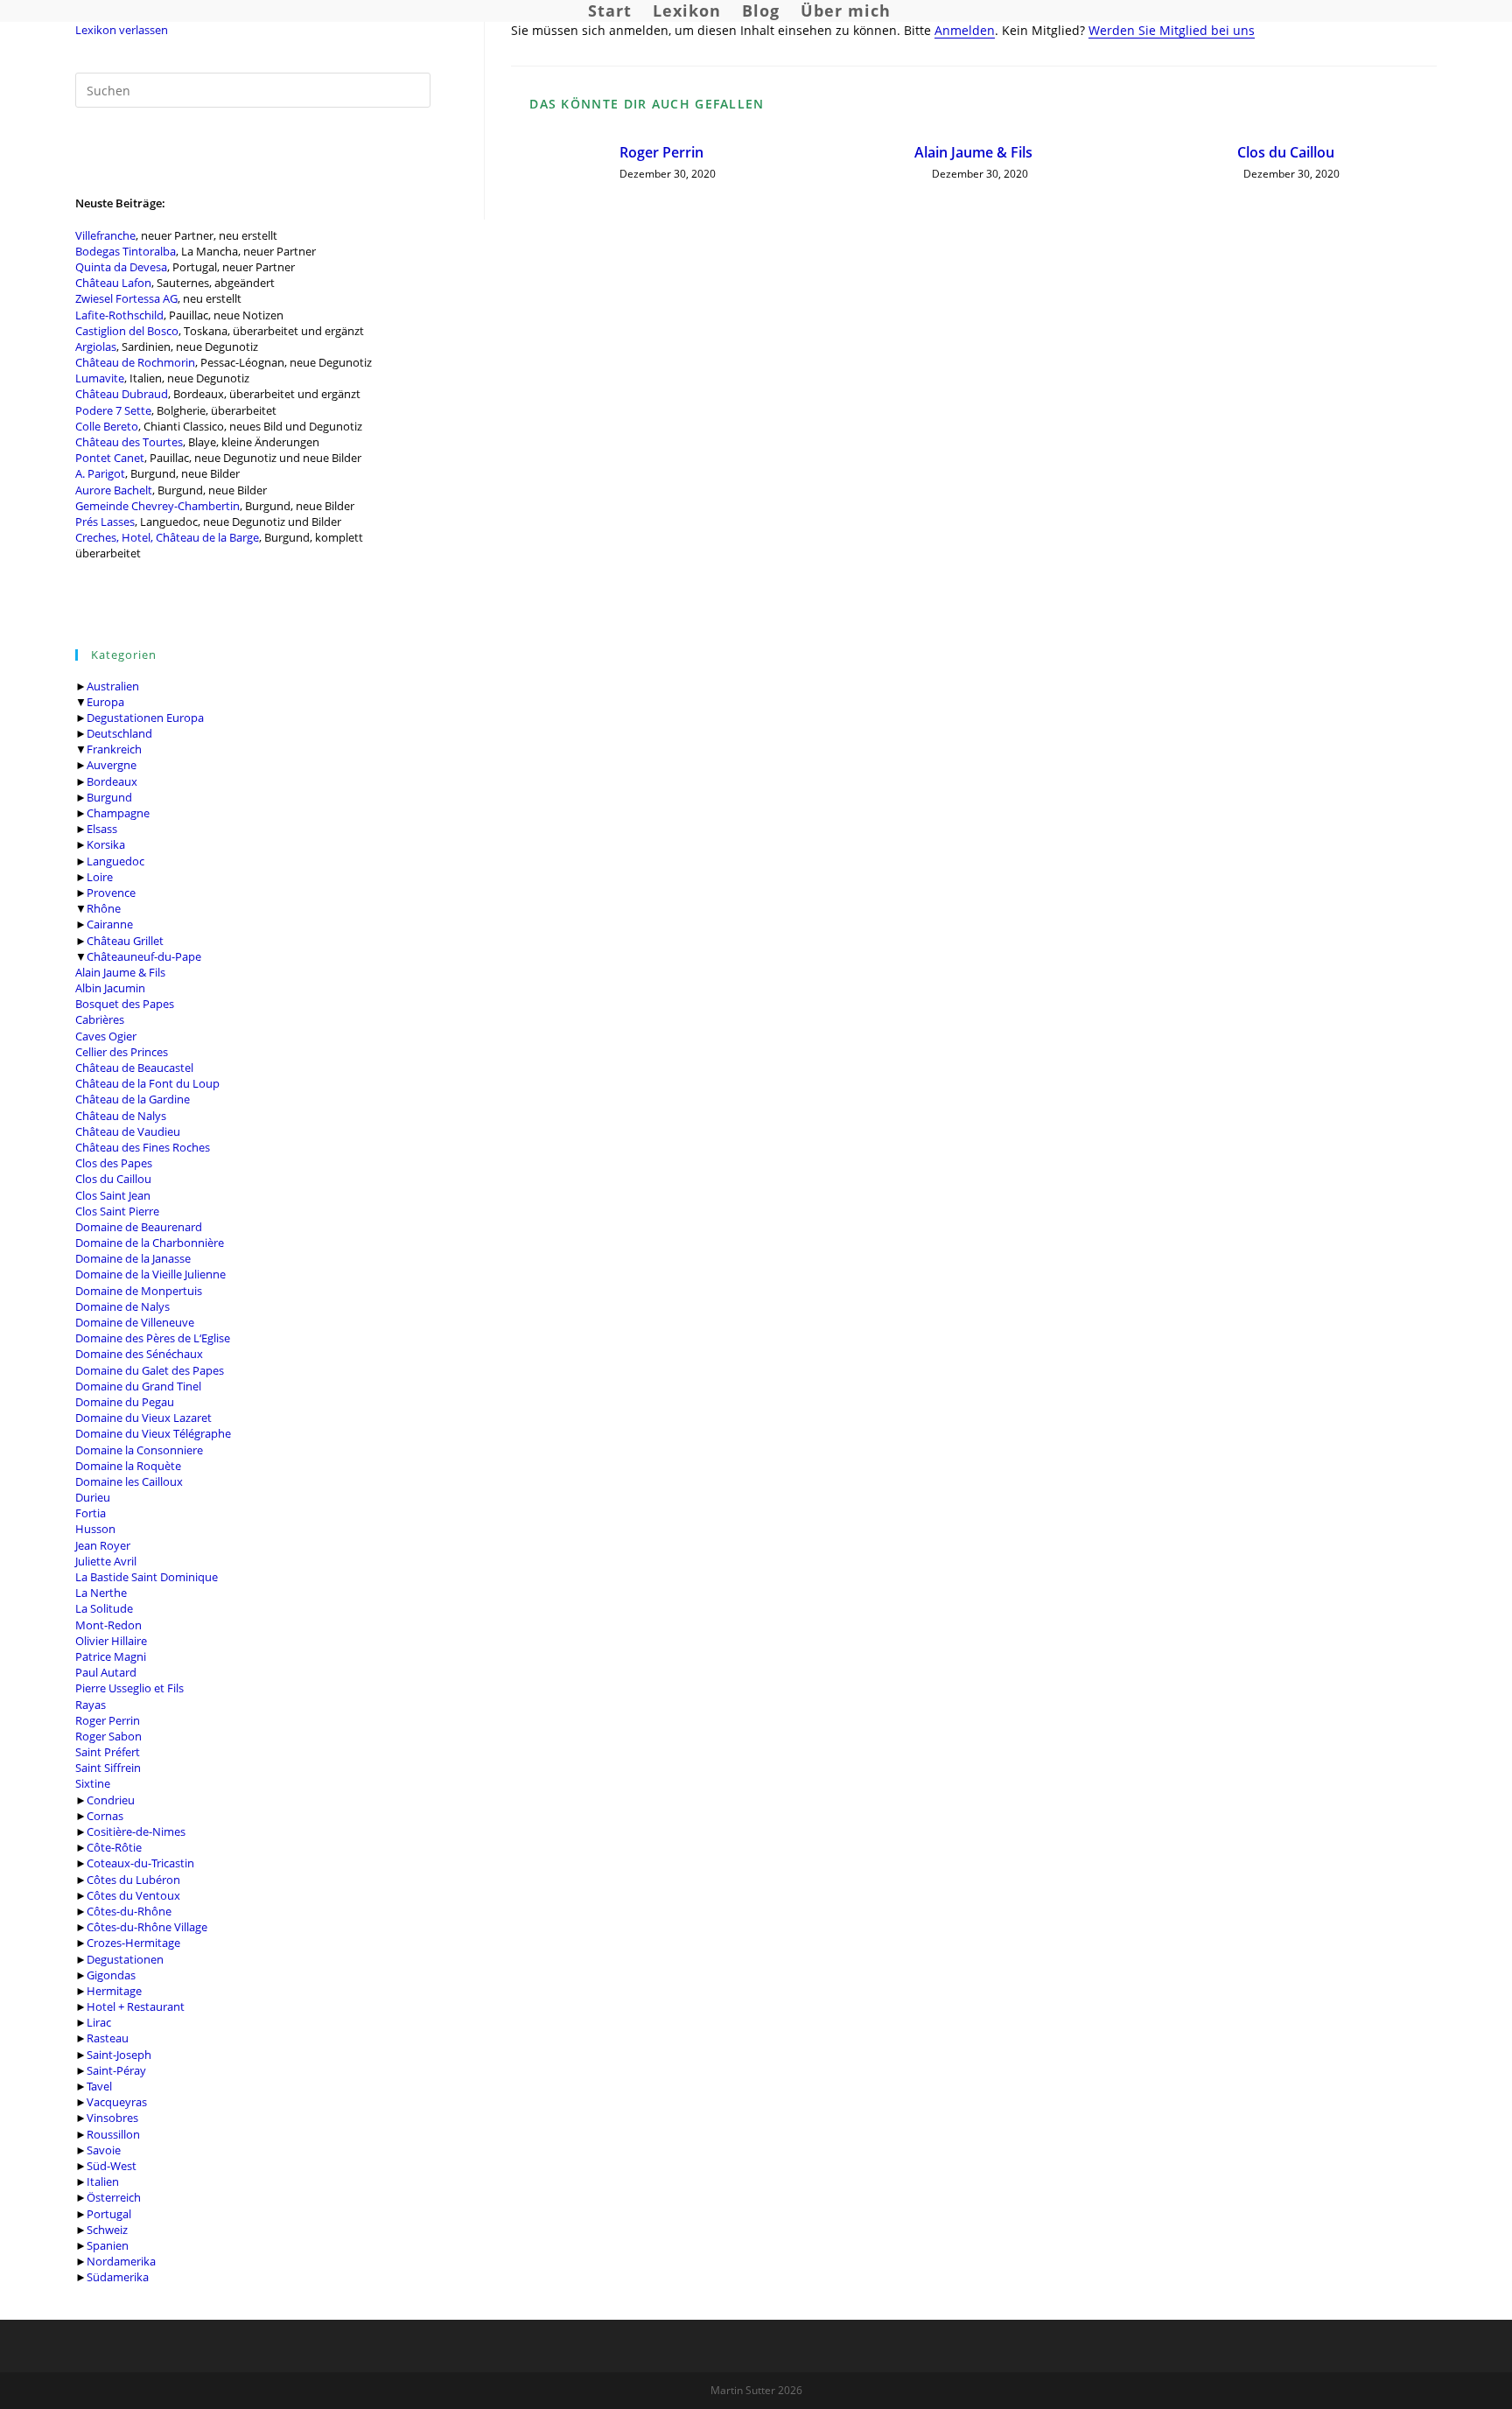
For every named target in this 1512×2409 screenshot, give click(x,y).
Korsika (106, 844)
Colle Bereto (107, 426)
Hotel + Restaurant (136, 2006)
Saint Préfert (108, 1752)
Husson (95, 1529)
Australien (113, 686)
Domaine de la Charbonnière (150, 1243)
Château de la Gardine (133, 1099)
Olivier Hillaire (111, 1641)
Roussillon (113, 2134)
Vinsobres (112, 2118)
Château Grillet (125, 941)
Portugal (109, 2214)
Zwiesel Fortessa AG (126, 298)
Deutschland (119, 733)
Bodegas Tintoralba (126, 251)
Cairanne (110, 924)
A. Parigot (100, 473)
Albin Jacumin (110, 988)
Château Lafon (113, 283)
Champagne (118, 813)
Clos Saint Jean (113, 1195)
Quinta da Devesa (121, 267)
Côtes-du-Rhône (129, 1911)
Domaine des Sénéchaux (139, 1354)
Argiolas (96, 347)
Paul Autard (106, 1672)
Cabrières (100, 1019)
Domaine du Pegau (125, 1402)
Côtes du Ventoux (133, 1895)
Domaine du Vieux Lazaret (143, 1418)
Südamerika (118, 2277)
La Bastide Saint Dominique (147, 1577)
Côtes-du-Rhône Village (147, 1927)
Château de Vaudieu (128, 1131)
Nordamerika (121, 2261)
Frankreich (114, 749)
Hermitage (114, 1991)
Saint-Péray (116, 2070)
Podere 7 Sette (113, 410)
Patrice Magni (111, 1656)
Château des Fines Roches (143, 1147)
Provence (111, 893)
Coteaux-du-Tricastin (140, 1863)
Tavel (99, 2086)
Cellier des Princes (122, 1052)
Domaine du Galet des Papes (150, 1370)
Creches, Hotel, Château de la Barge (167, 537)
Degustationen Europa (145, 718)
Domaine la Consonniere (139, 1450)
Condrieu (111, 1800)
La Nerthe (101, 1593)
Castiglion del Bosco (127, 331)
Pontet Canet (110, 458)
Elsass (102, 829)
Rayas (91, 1705)
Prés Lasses (105, 522)
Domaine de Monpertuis (139, 1291)
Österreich (114, 2197)
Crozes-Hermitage (133, 1943)
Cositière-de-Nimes (136, 1831)
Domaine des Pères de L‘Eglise (153, 1338)
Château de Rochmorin (135, 362)
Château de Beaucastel (134, 1068)
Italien (103, 2181)
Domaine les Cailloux (129, 1481)
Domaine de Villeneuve (135, 1322)
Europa (105, 702)
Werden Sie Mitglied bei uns (1172, 30)
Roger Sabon (108, 1736)
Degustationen (125, 1959)
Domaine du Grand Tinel (138, 1386)
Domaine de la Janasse (133, 1258)
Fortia (91, 1513)
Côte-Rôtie (114, 1847)
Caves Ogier (106, 1036)
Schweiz (107, 2230)
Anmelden (965, 30)
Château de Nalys (121, 1116)
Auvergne (112, 765)
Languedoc (115, 861)
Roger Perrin (108, 1720)
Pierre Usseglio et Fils (129, 1688)
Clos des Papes (114, 1163)
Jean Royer (103, 1545)
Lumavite (100, 378)
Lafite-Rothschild (119, 315)
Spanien (108, 2245)
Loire (100, 877)
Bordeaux (112, 781)
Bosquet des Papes (125, 1004)
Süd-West (112, 2166)
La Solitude (104, 1608)
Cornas (105, 1816)
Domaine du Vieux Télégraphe (153, 1433)
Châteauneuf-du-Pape (144, 956)
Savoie (104, 2150)
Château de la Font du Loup (147, 1083)
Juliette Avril (106, 1561)
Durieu (93, 1497)
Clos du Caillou (113, 1179)
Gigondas (111, 1975)
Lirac (99, 2022)
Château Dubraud (122, 394)
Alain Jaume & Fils (120, 972)
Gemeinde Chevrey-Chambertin (157, 506)
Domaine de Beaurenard (139, 1227)
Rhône (104, 908)
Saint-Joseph (119, 2055)
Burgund (109, 797)
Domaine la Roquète (128, 1466)
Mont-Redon (108, 1625)
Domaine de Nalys (122, 1306)
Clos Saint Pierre (117, 1211)
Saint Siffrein (108, 1768)
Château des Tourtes (129, 442)
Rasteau (108, 2038)
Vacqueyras (117, 2102)
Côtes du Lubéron (133, 1880)
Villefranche (105, 235)
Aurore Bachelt (114, 490)
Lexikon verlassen (122, 30)
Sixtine (93, 1783)
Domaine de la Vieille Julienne (150, 1274)
